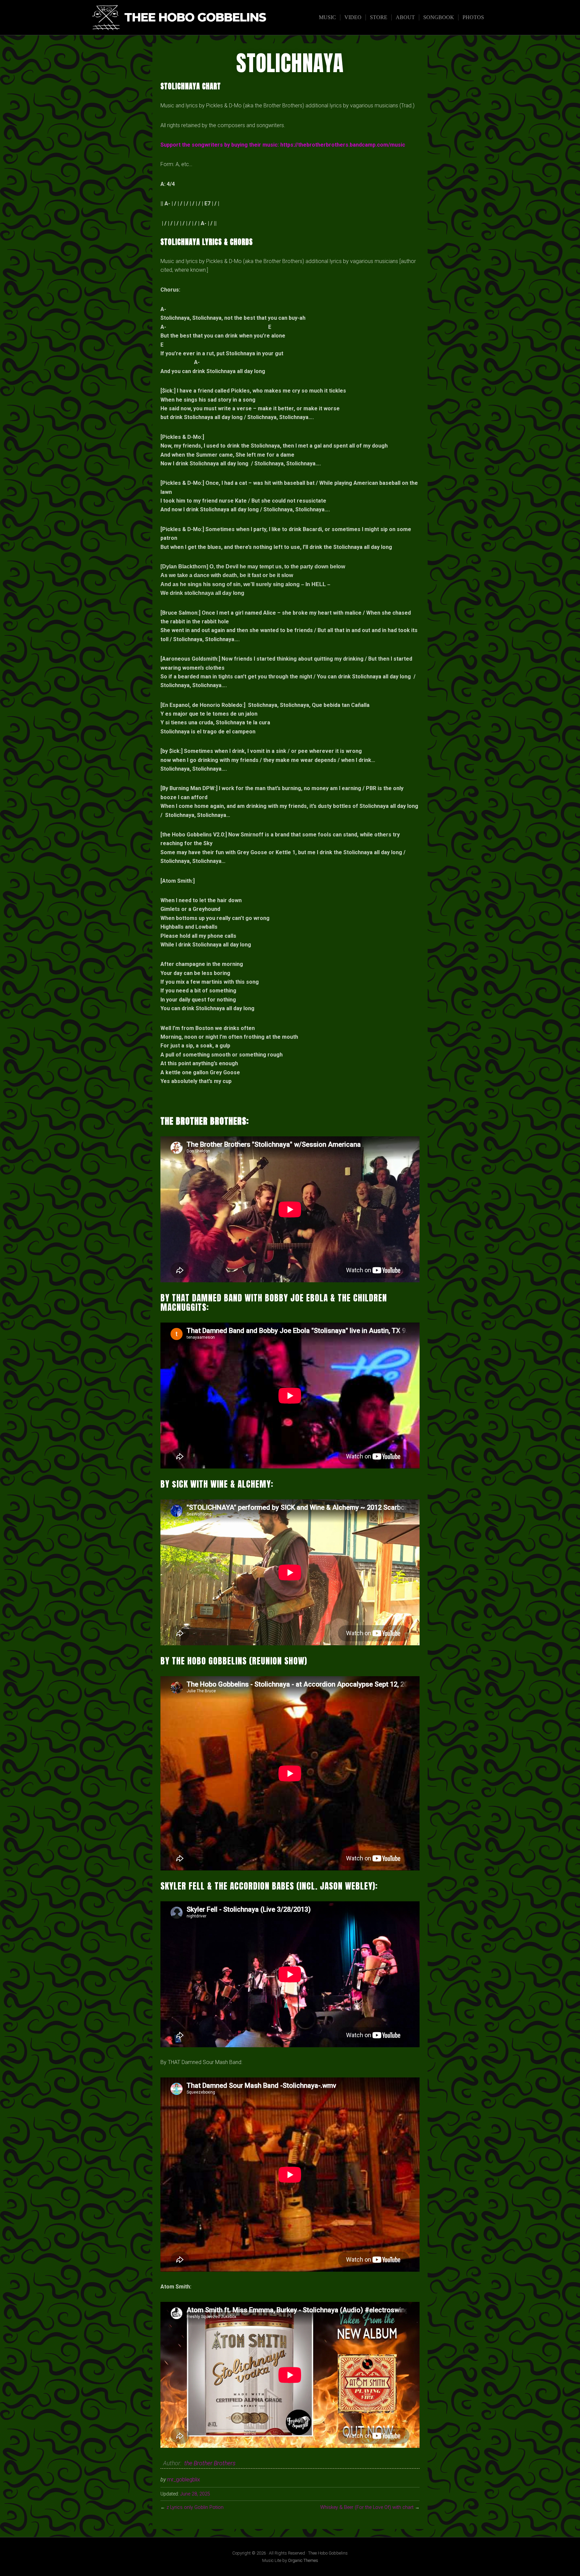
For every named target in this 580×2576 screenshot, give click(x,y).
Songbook (439, 17)
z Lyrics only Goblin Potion (195, 2507)
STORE (379, 17)
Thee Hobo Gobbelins (195, 18)
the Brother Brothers (210, 2463)
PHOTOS (473, 17)
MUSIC (327, 17)
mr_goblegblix (184, 2480)
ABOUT (405, 17)
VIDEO (353, 17)
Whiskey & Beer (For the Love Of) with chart (367, 2507)
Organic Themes (303, 2560)
